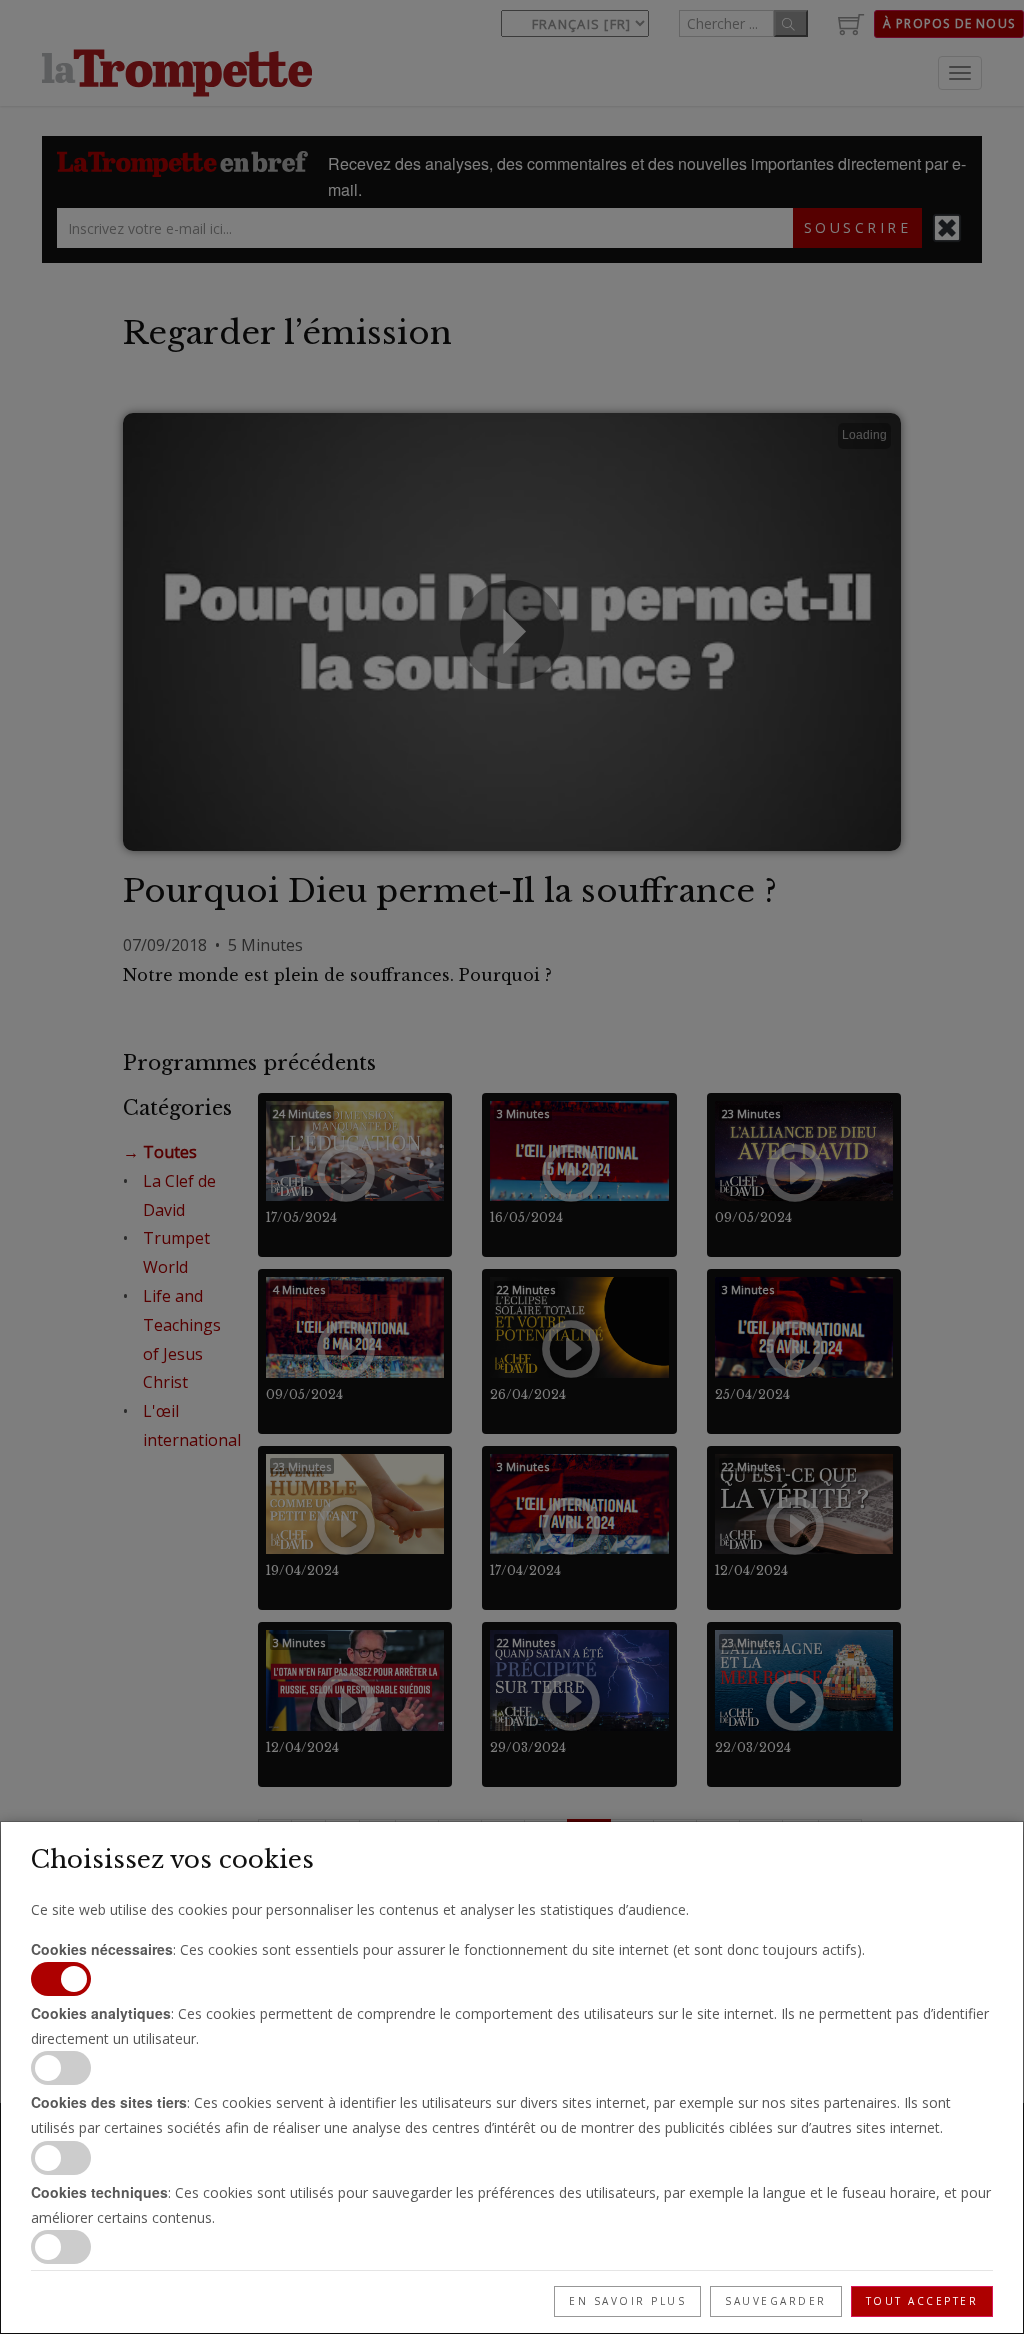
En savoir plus (627, 2301)
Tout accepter (922, 2301)
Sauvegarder (776, 2301)
